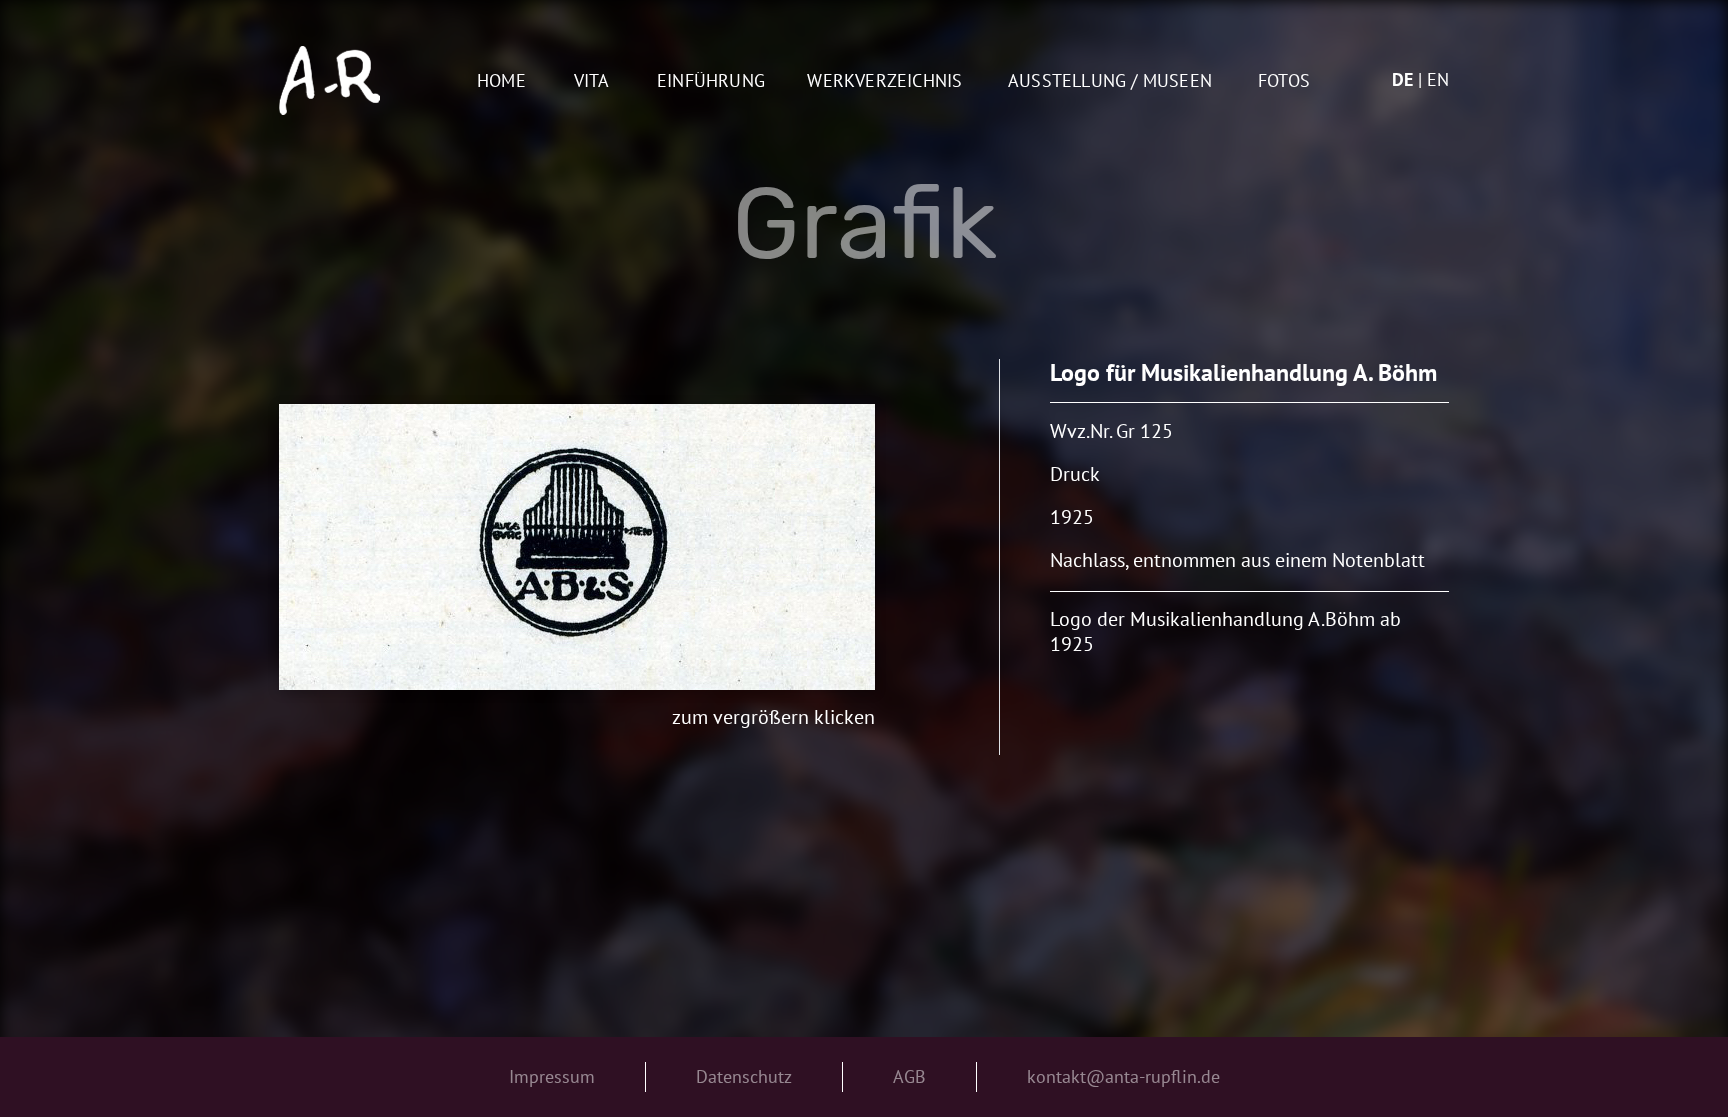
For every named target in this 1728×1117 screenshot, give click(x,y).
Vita (592, 81)
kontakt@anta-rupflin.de (1123, 1076)
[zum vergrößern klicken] (577, 547)
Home (501, 81)
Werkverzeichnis (884, 81)
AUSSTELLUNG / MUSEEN (1110, 81)
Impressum (552, 1076)
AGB (909, 1076)
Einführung (711, 81)
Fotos (1284, 81)
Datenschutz (744, 1076)
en (1438, 79)
